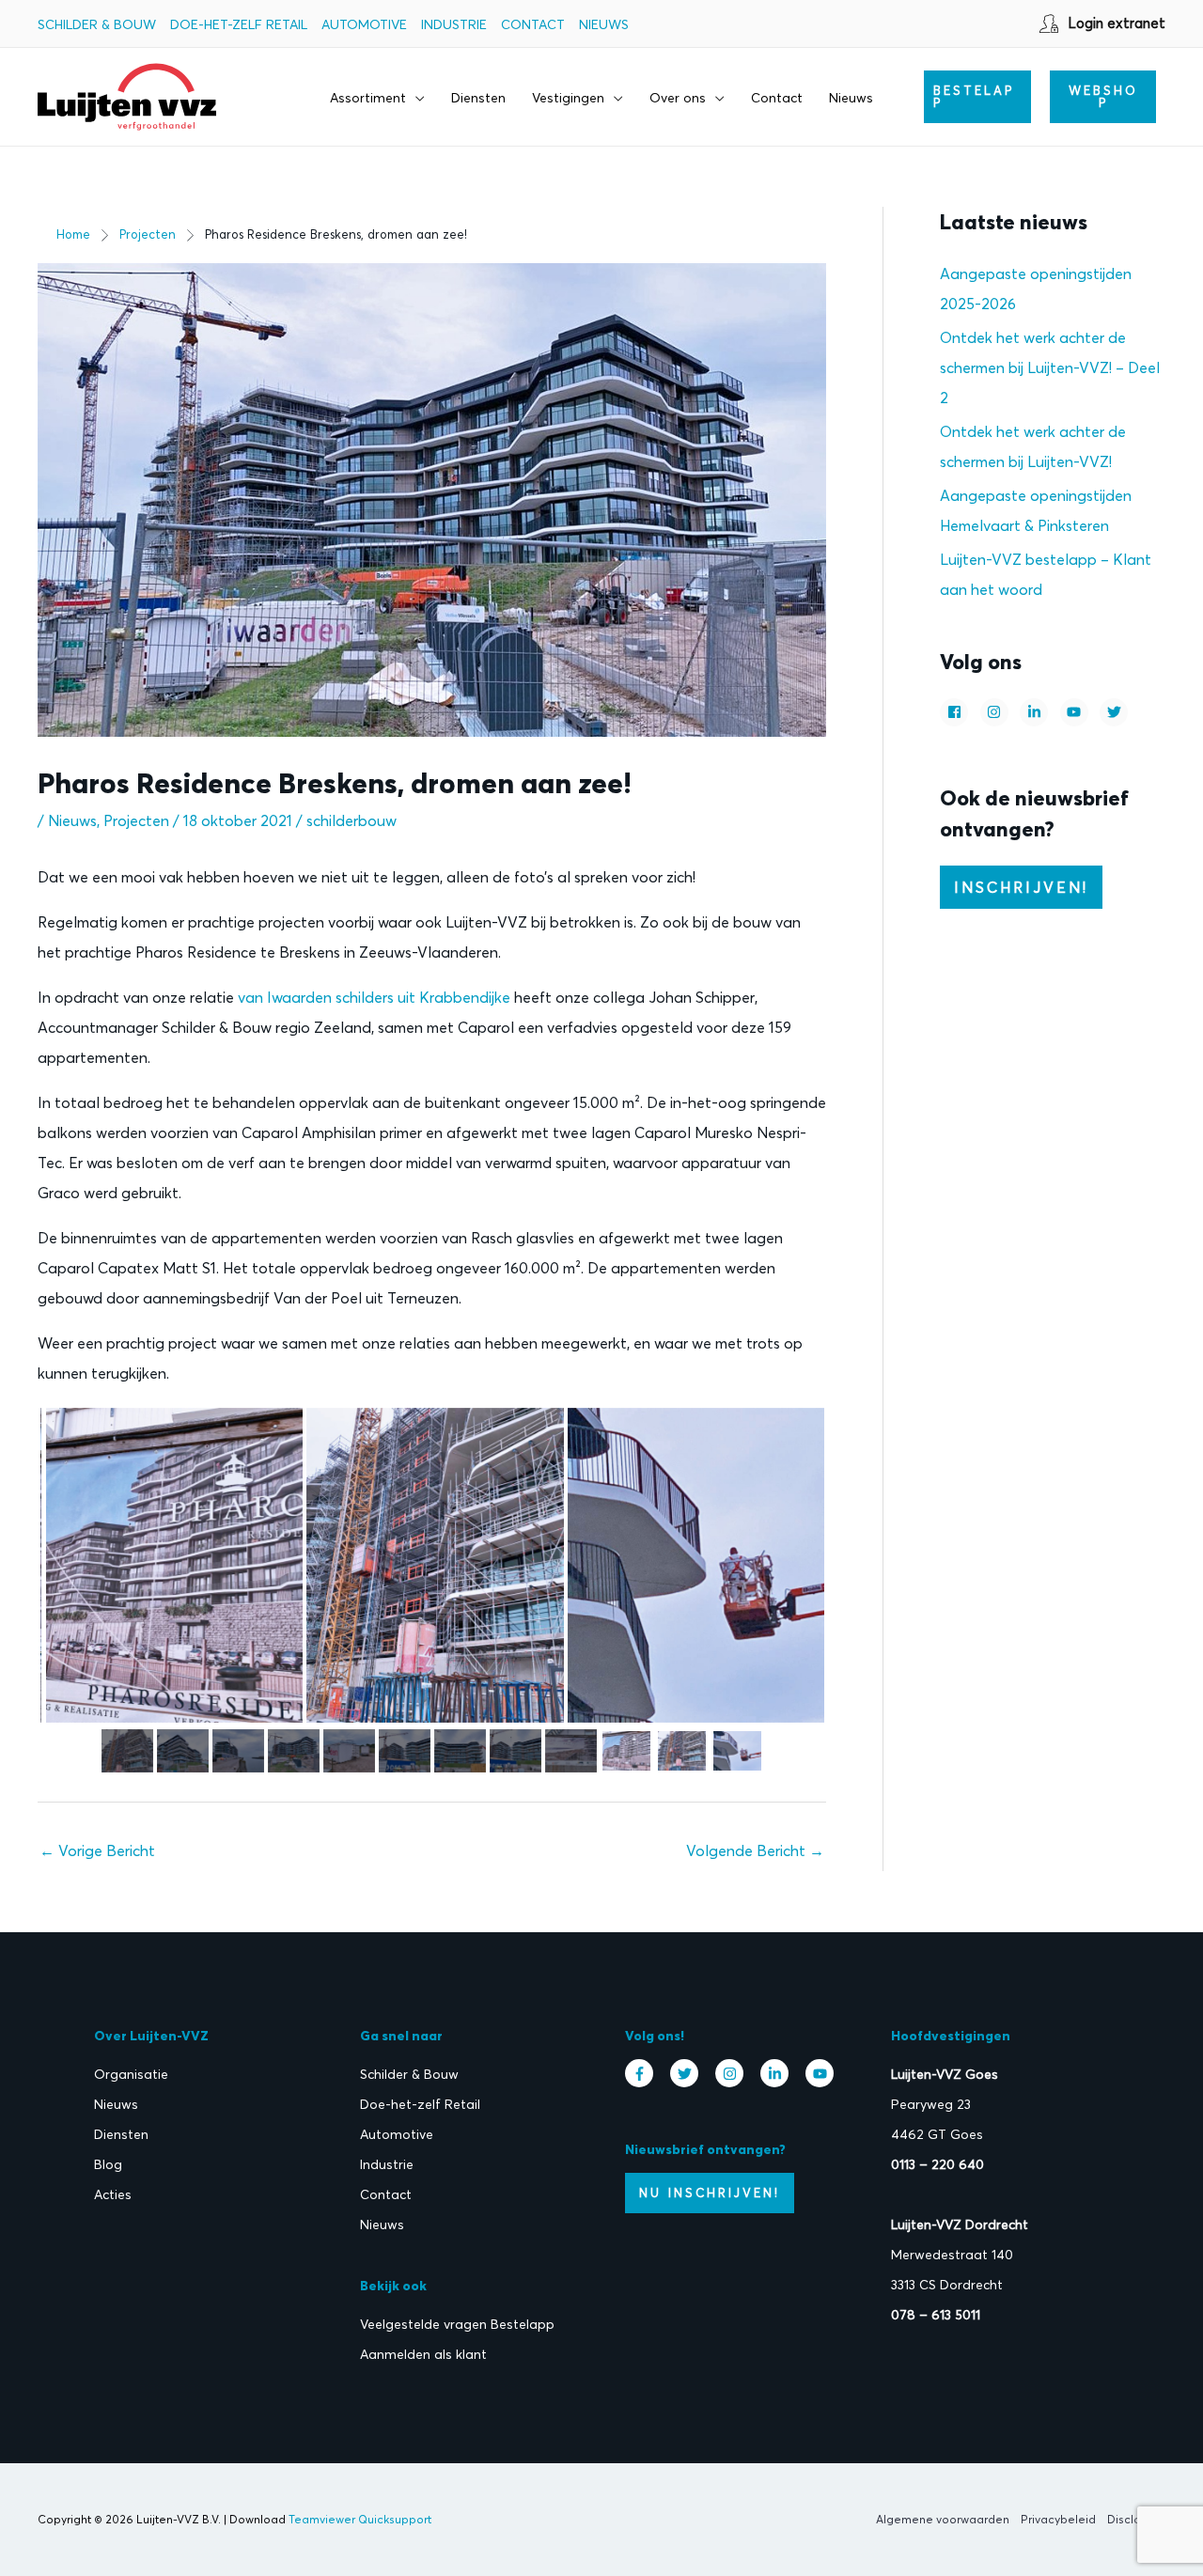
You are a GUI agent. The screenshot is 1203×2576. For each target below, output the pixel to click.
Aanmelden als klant (423, 2354)
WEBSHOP (1103, 96)
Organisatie (131, 2074)
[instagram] (997, 712)
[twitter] (1116, 712)
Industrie (454, 24)
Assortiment (368, 98)
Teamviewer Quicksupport (360, 2519)
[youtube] (1077, 712)
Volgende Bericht (755, 1850)
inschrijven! (1021, 887)
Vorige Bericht (97, 1850)
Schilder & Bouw (97, 24)
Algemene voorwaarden (943, 2519)
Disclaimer (1136, 2519)
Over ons (678, 98)
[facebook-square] (956, 712)
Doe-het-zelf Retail (239, 24)
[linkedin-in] (1036, 712)
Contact (533, 24)
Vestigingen (568, 98)
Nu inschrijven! (710, 2193)
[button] (977, 97)
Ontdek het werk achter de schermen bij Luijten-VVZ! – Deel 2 (1050, 367)
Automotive (364, 24)
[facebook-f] (644, 2073)
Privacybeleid (1058, 2519)
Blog (108, 2164)
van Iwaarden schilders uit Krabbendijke (374, 997)
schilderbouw (352, 820)
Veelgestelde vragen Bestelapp (457, 2324)
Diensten (478, 98)
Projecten (136, 820)
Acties (113, 2194)
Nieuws (604, 24)
